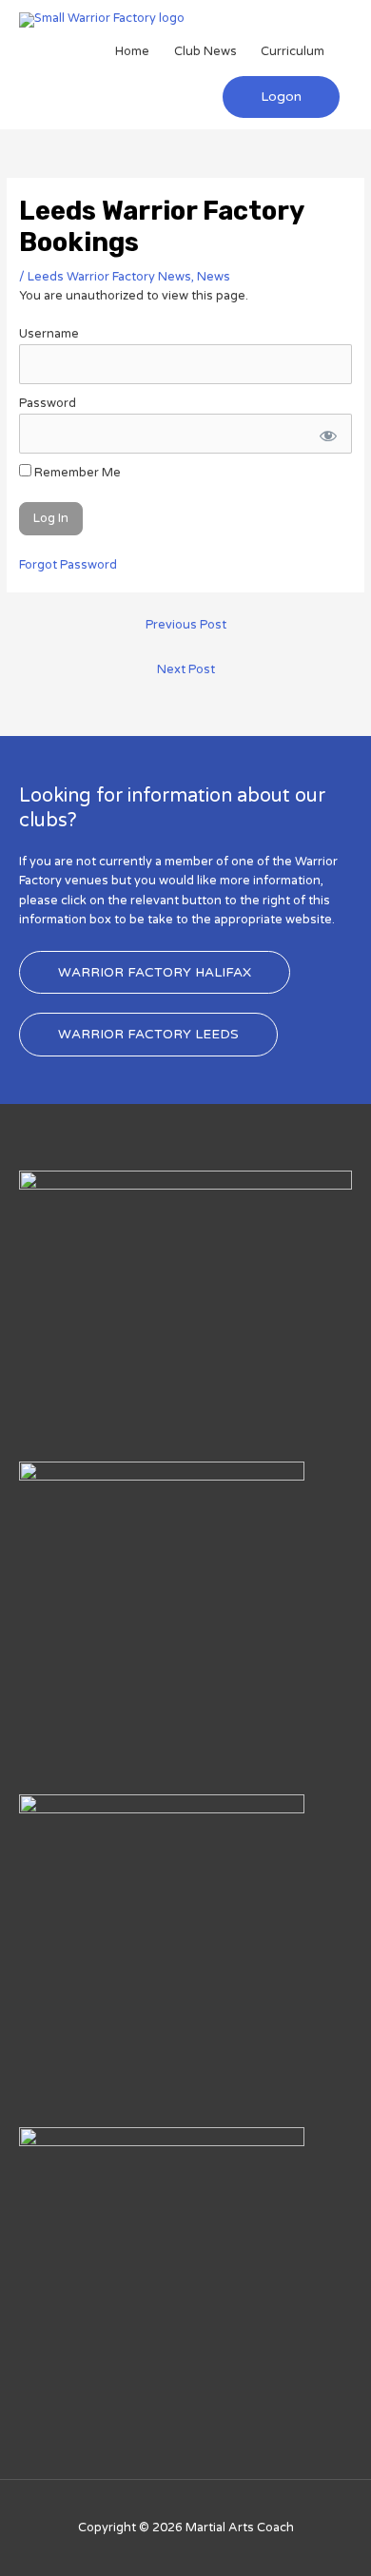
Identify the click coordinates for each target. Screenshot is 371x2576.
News (214, 277)
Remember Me (76, 473)
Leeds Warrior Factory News (109, 277)
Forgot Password (68, 565)
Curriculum (293, 51)
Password (48, 403)
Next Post (186, 669)
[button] (281, 97)
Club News (205, 51)
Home (132, 51)
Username (49, 334)
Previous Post (186, 625)
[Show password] (326, 434)
